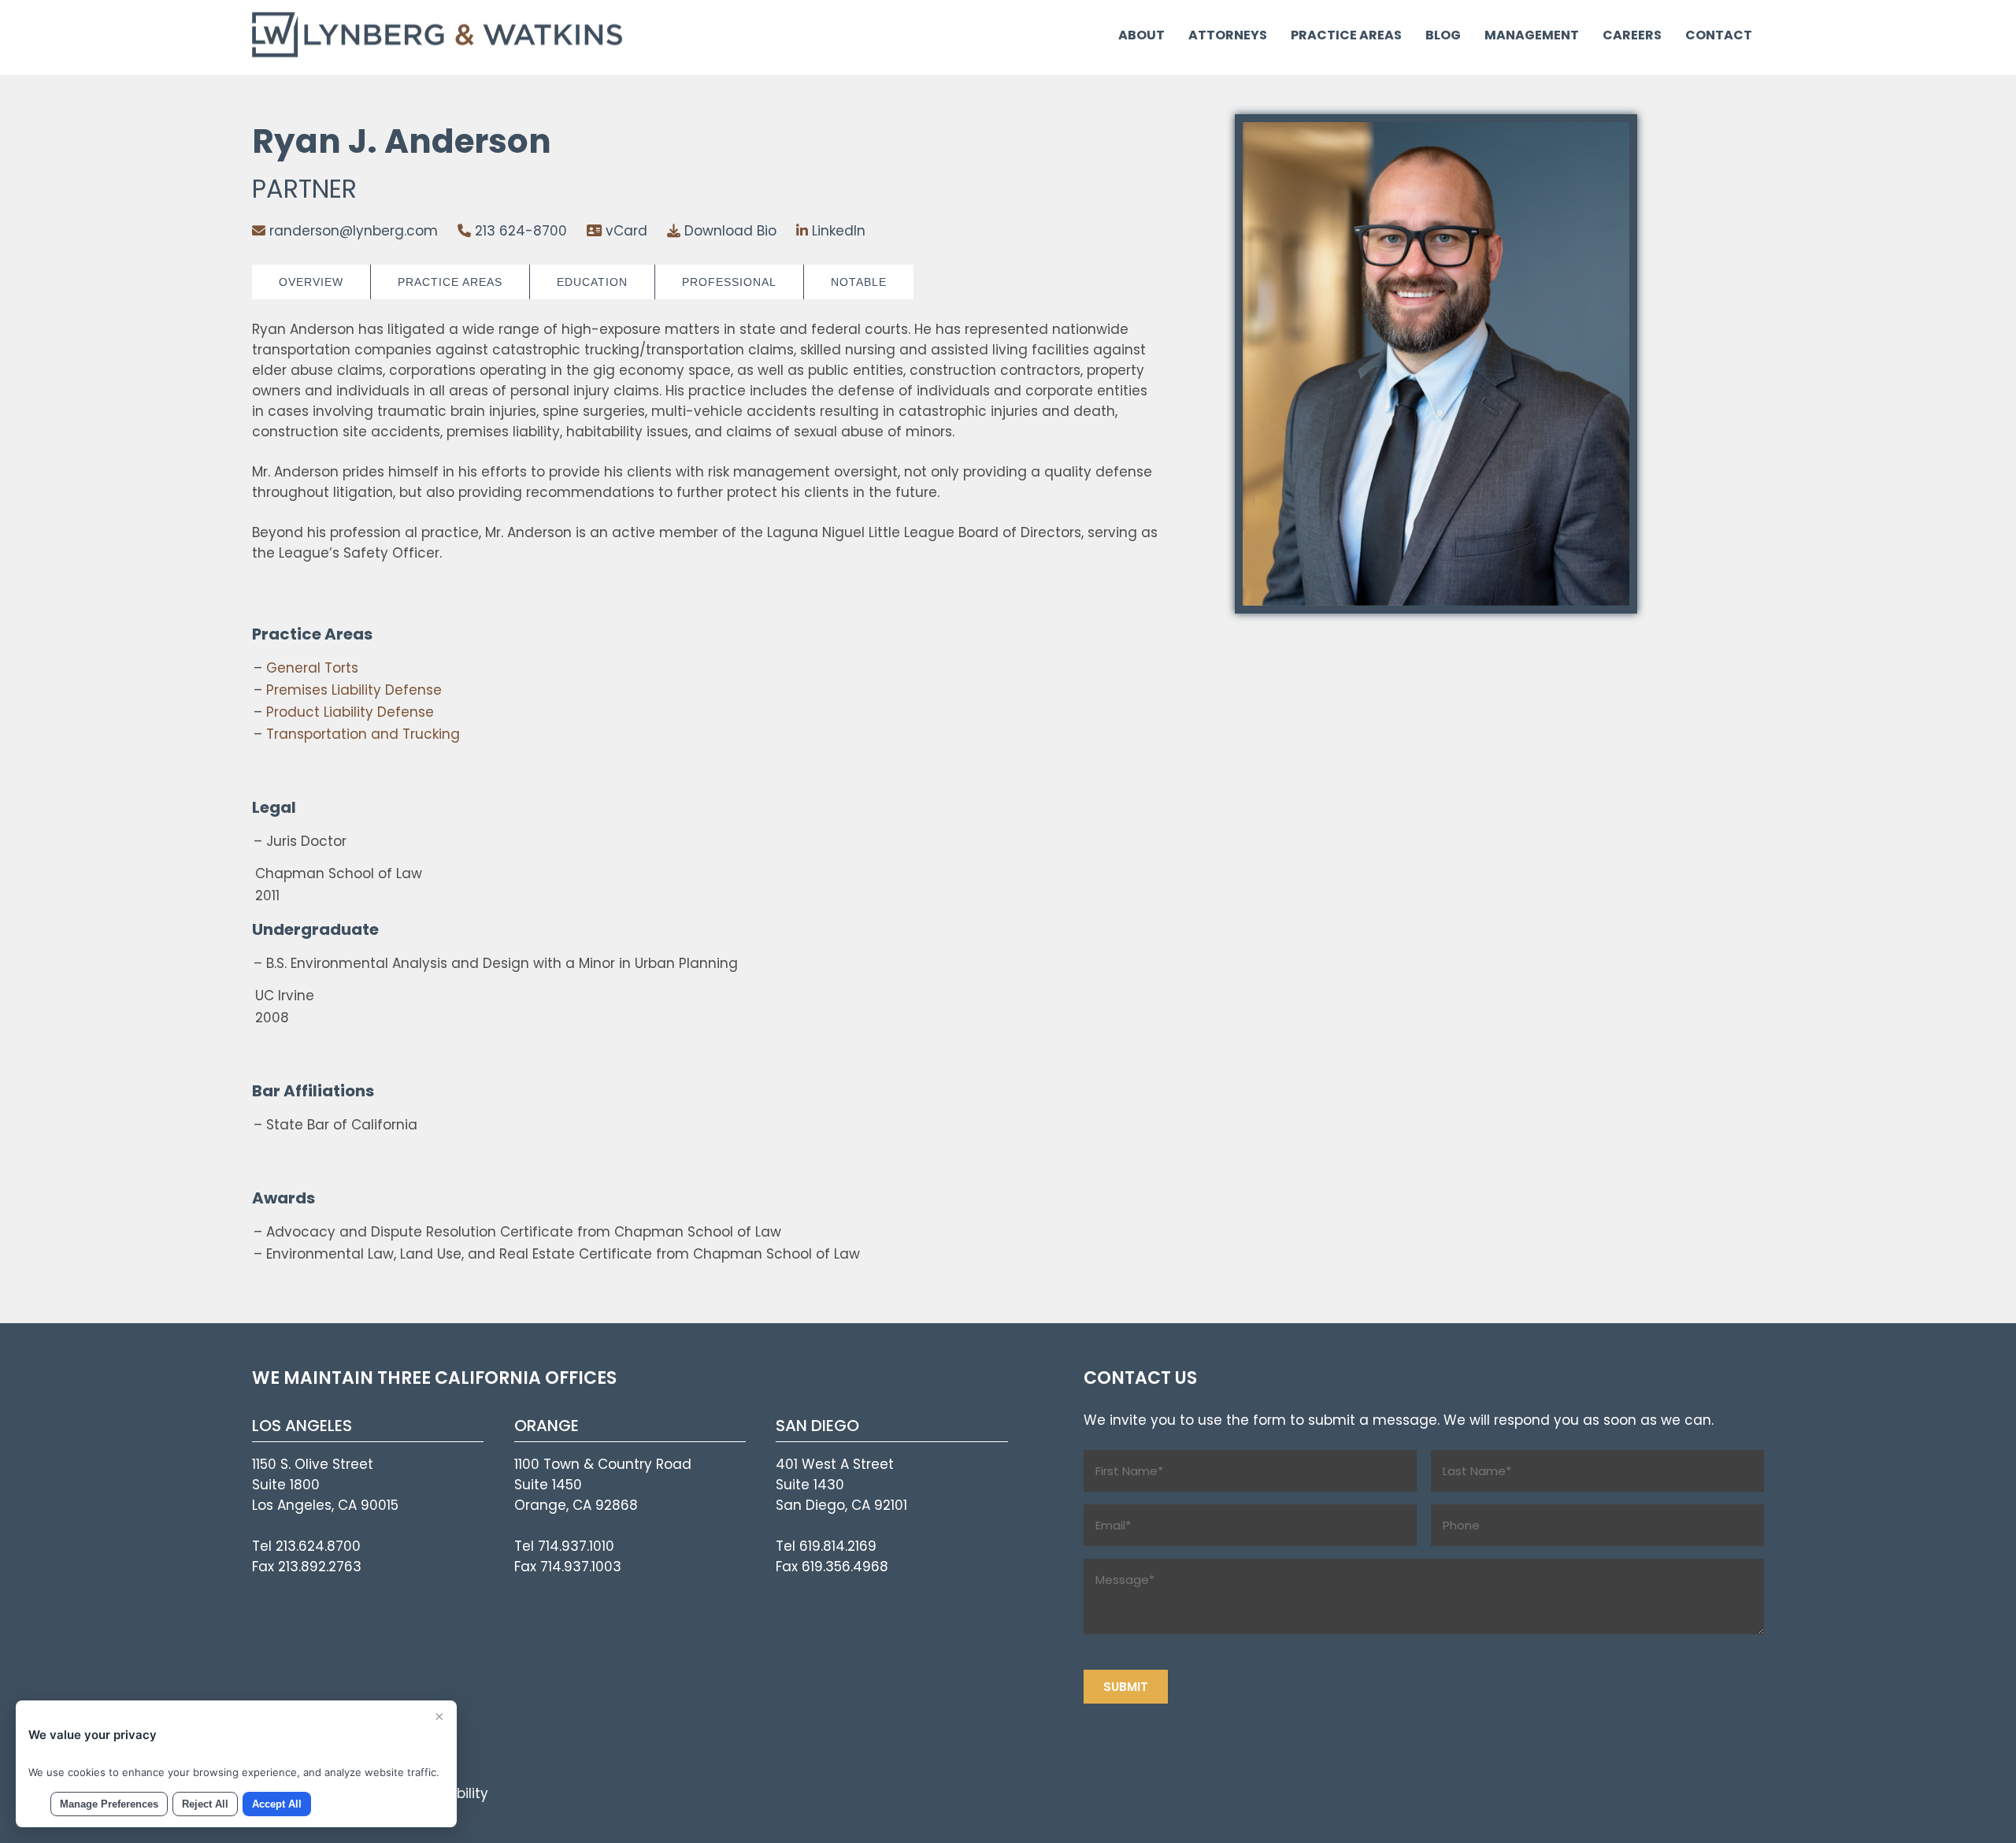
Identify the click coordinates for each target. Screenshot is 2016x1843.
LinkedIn (837, 231)
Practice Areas (1346, 35)
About (1141, 35)
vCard (624, 231)
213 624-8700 (519, 231)
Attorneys (1228, 35)
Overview (311, 282)
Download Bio (728, 231)
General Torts (312, 668)
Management (1532, 35)
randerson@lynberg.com (352, 231)
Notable (859, 282)
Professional (729, 282)
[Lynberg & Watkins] (439, 53)
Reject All (205, 1804)
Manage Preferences (109, 1804)
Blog (1443, 35)
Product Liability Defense (350, 712)
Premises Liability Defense (354, 690)
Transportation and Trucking (363, 734)
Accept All (277, 1804)
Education (592, 282)
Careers (1632, 35)
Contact (1719, 35)
